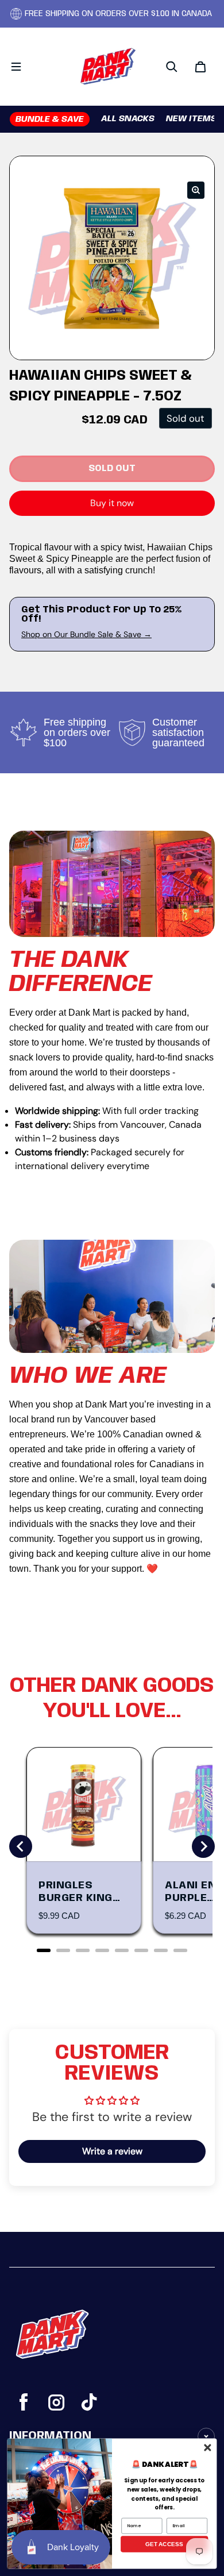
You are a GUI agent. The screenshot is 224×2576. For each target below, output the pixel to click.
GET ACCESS (164, 2544)
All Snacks (128, 119)
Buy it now (112, 503)
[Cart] (200, 67)
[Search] (172, 67)
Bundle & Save (50, 119)
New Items (191, 119)
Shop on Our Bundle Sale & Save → (86, 634)
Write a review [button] (112, 2151)
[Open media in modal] (196, 190)
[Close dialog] (207, 2447)
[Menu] (16, 67)
